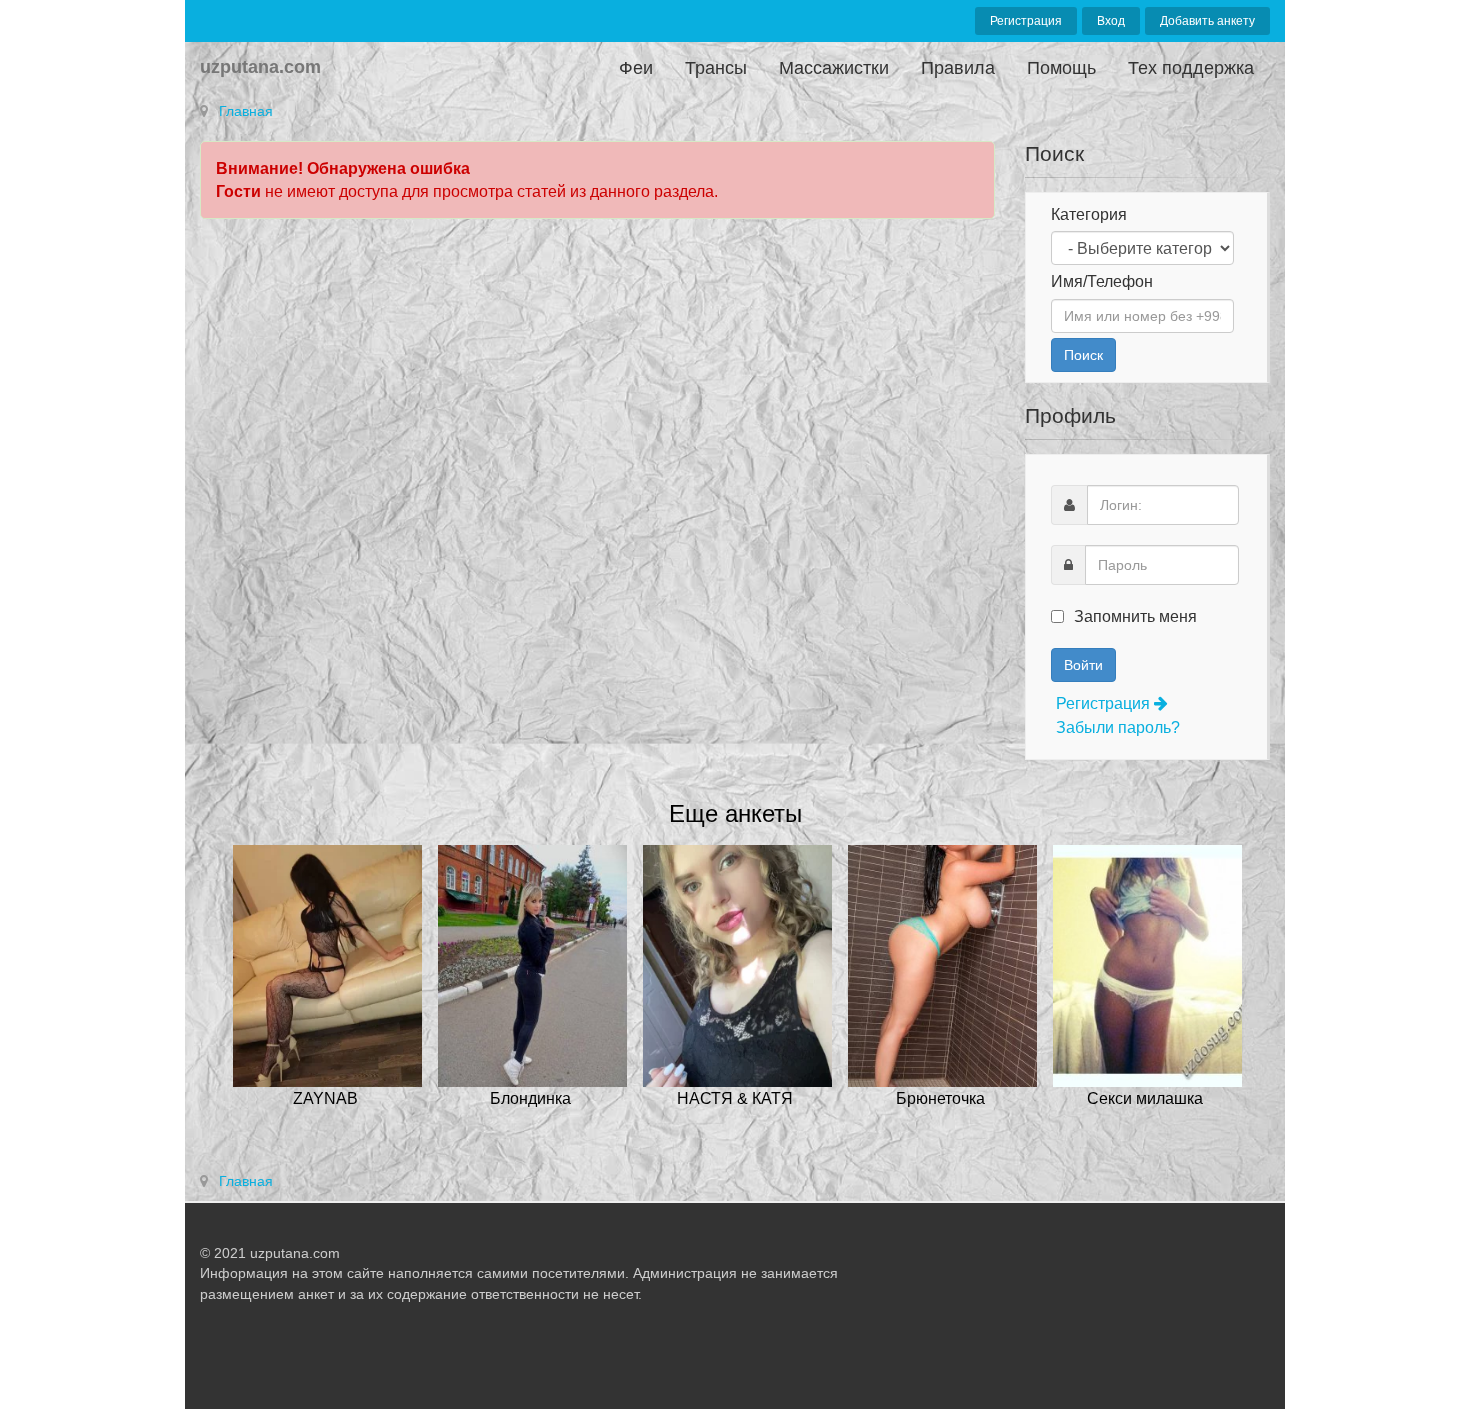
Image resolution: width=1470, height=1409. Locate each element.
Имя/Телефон (1102, 281)
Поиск (1083, 355)
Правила (958, 68)
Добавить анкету (1207, 21)
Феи (636, 68)
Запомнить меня (1133, 616)
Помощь (1061, 68)
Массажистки (834, 68)
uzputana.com (260, 67)
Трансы (716, 68)
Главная (246, 111)
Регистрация (1026, 21)
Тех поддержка (1191, 68)
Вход (1111, 21)
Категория (1089, 214)
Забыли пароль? (1118, 727)
